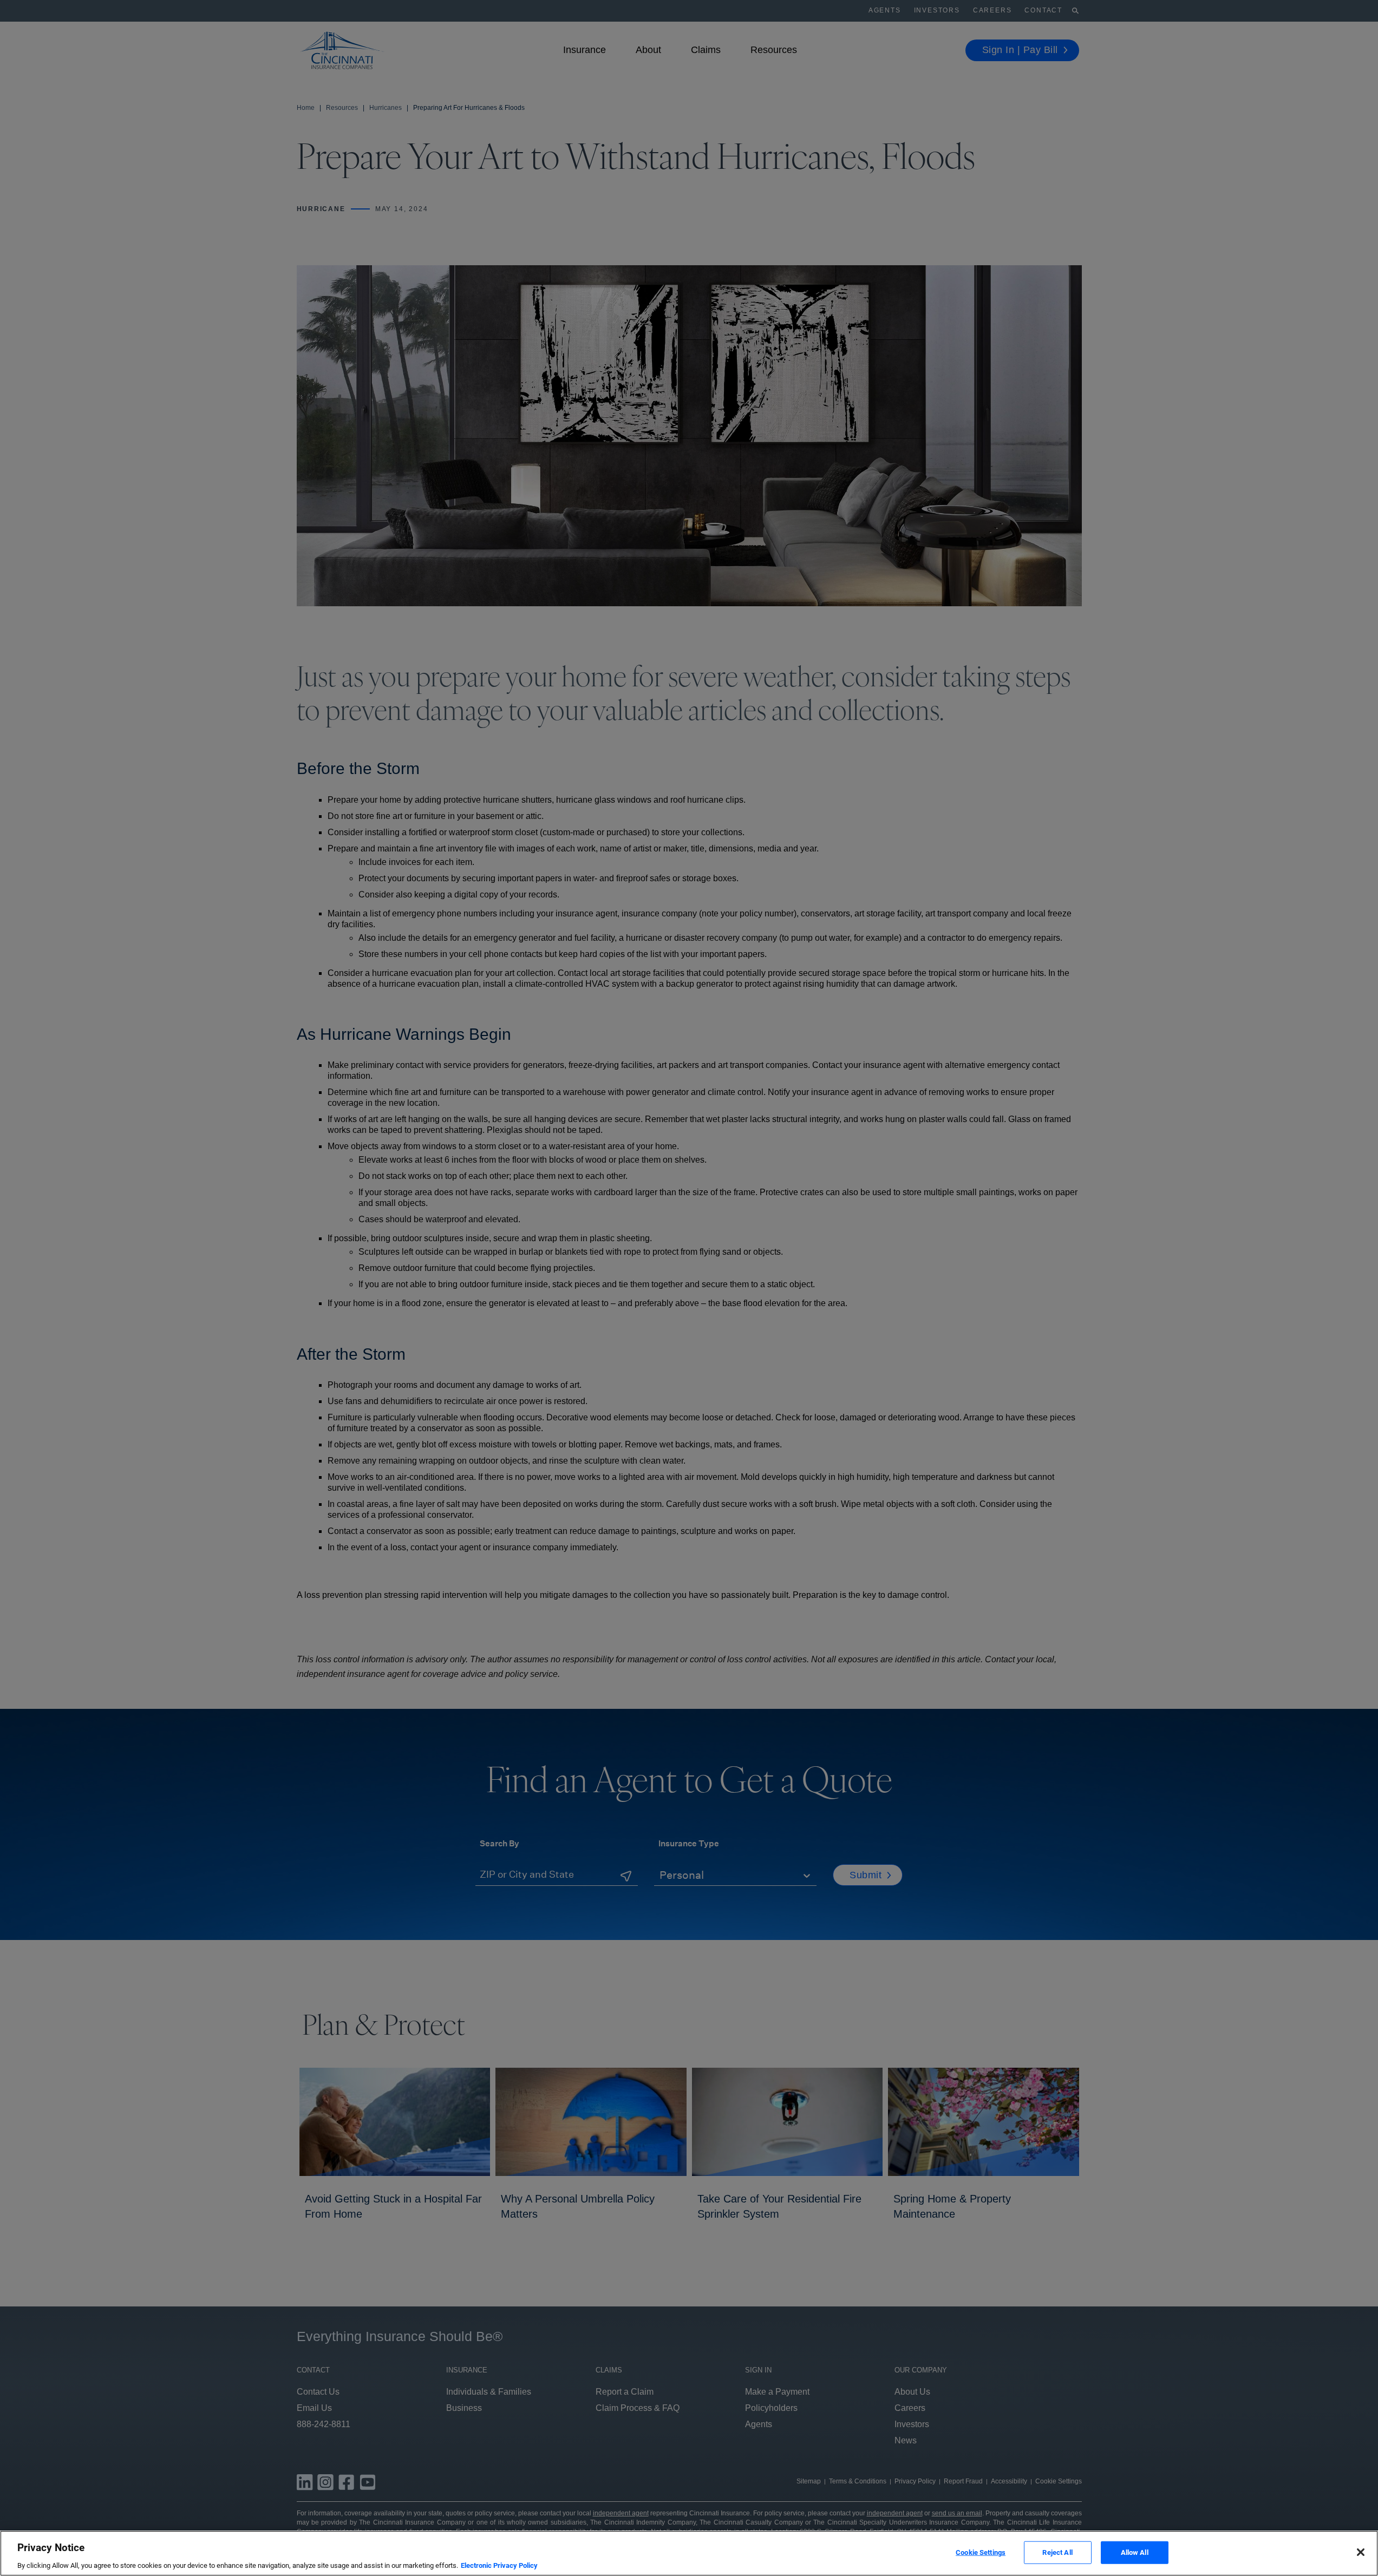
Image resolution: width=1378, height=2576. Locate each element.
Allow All (1135, 2552)
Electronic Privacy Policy (499, 2565)
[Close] (1361, 2552)
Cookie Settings (981, 2552)
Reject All (1057, 2552)
